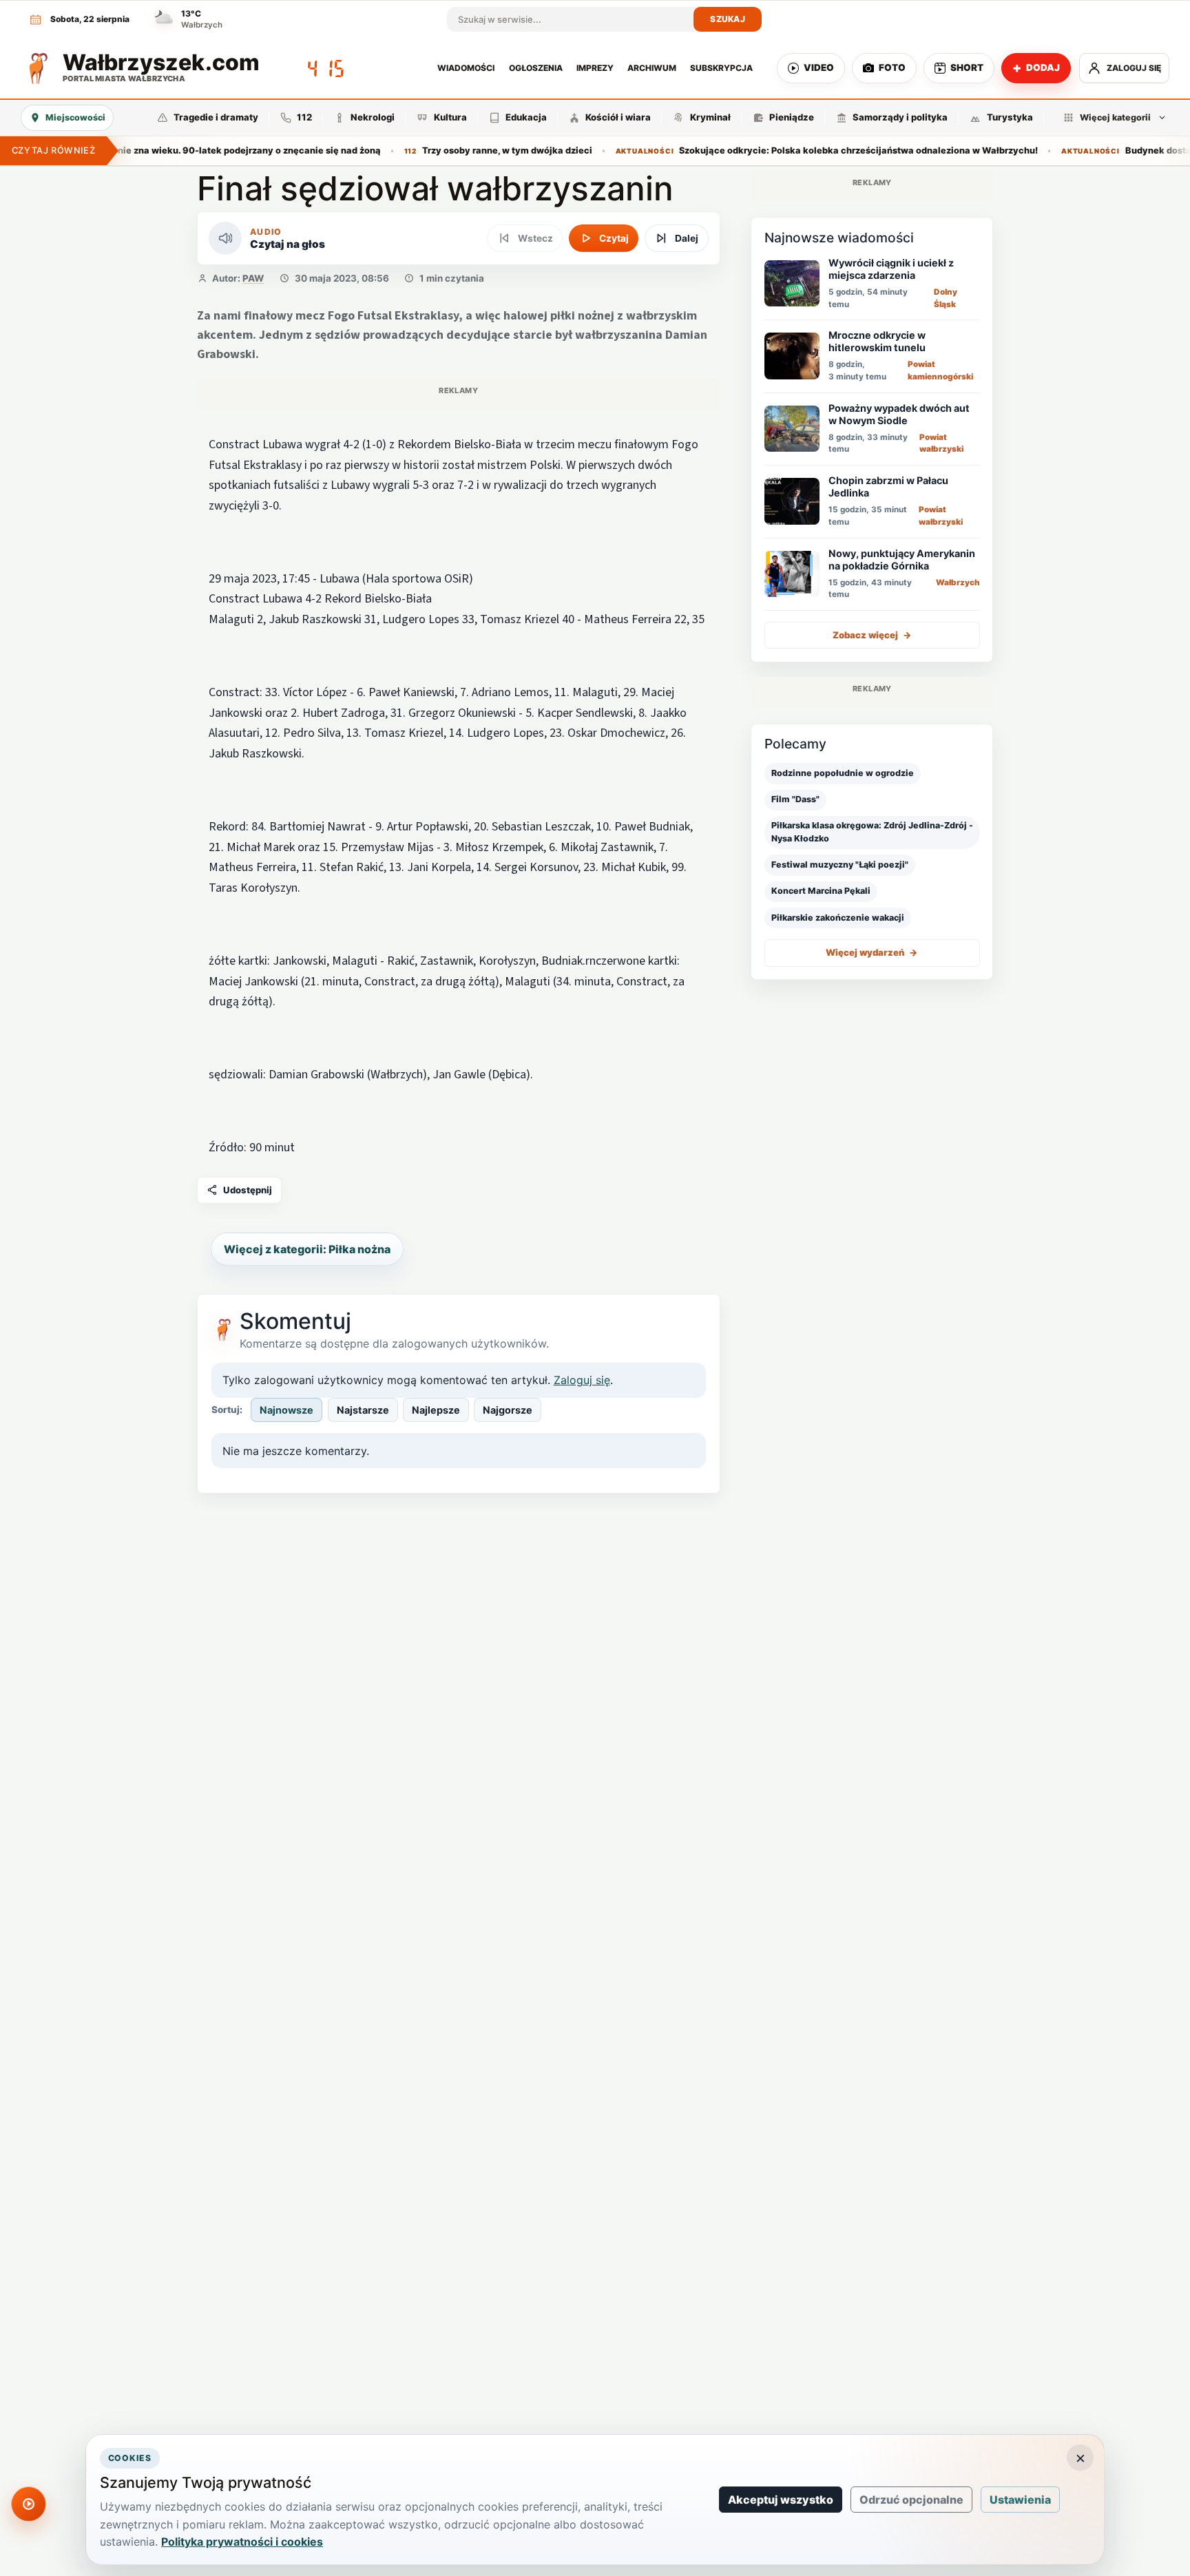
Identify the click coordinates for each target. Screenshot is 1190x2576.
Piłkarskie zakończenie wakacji (838, 917)
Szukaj (728, 19)
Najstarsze (363, 1410)
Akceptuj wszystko (781, 2500)
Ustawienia (1020, 2500)
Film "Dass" (795, 799)
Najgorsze (508, 1410)
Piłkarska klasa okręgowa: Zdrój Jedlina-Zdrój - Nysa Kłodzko (872, 832)
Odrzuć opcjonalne (911, 2500)
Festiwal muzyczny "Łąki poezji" (840, 865)
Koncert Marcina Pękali (821, 891)
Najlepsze (436, 1410)
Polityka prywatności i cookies (242, 2542)
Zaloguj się (582, 1380)
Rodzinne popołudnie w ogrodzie (843, 773)
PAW (253, 278)
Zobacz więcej (872, 634)
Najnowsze (286, 1410)
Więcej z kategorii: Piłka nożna (307, 1249)
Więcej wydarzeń (872, 952)
